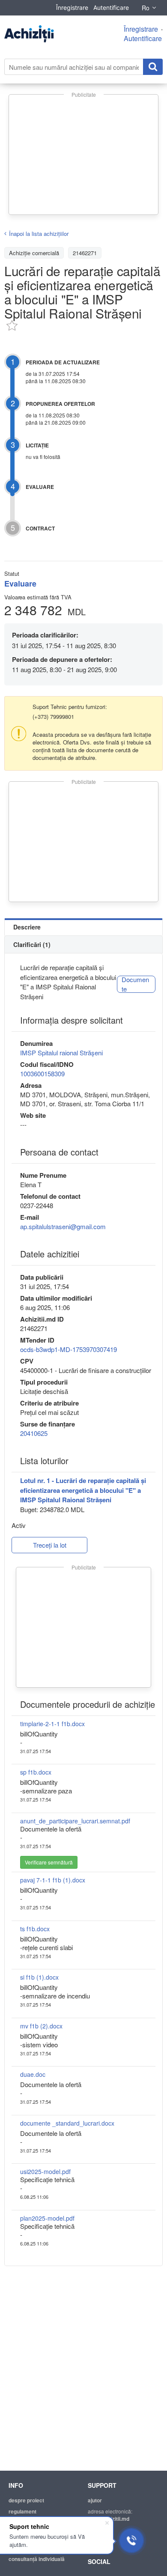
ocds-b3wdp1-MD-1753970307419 (69, 1349)
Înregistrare (72, 7)
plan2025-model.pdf (47, 2218)
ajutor (95, 2500)
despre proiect (26, 2500)
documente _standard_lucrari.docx (67, 2123)
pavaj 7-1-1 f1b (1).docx (53, 1880)
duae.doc (33, 2074)
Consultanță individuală (37, 2559)
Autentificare (111, 7)
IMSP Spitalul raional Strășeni (61, 1053)
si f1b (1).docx (39, 1977)
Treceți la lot (50, 1545)
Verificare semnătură (49, 1862)
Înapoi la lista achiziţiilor (39, 234)
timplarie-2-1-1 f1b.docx (52, 1724)
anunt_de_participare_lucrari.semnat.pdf (75, 1821)
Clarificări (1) (32, 944)
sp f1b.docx (36, 1772)
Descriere (27, 927)
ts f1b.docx (35, 1929)
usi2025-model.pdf (45, 2171)
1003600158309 (42, 1074)
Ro (146, 8)
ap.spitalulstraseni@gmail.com (63, 1226)
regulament (22, 2511)
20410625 (34, 1433)
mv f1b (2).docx (41, 2026)
